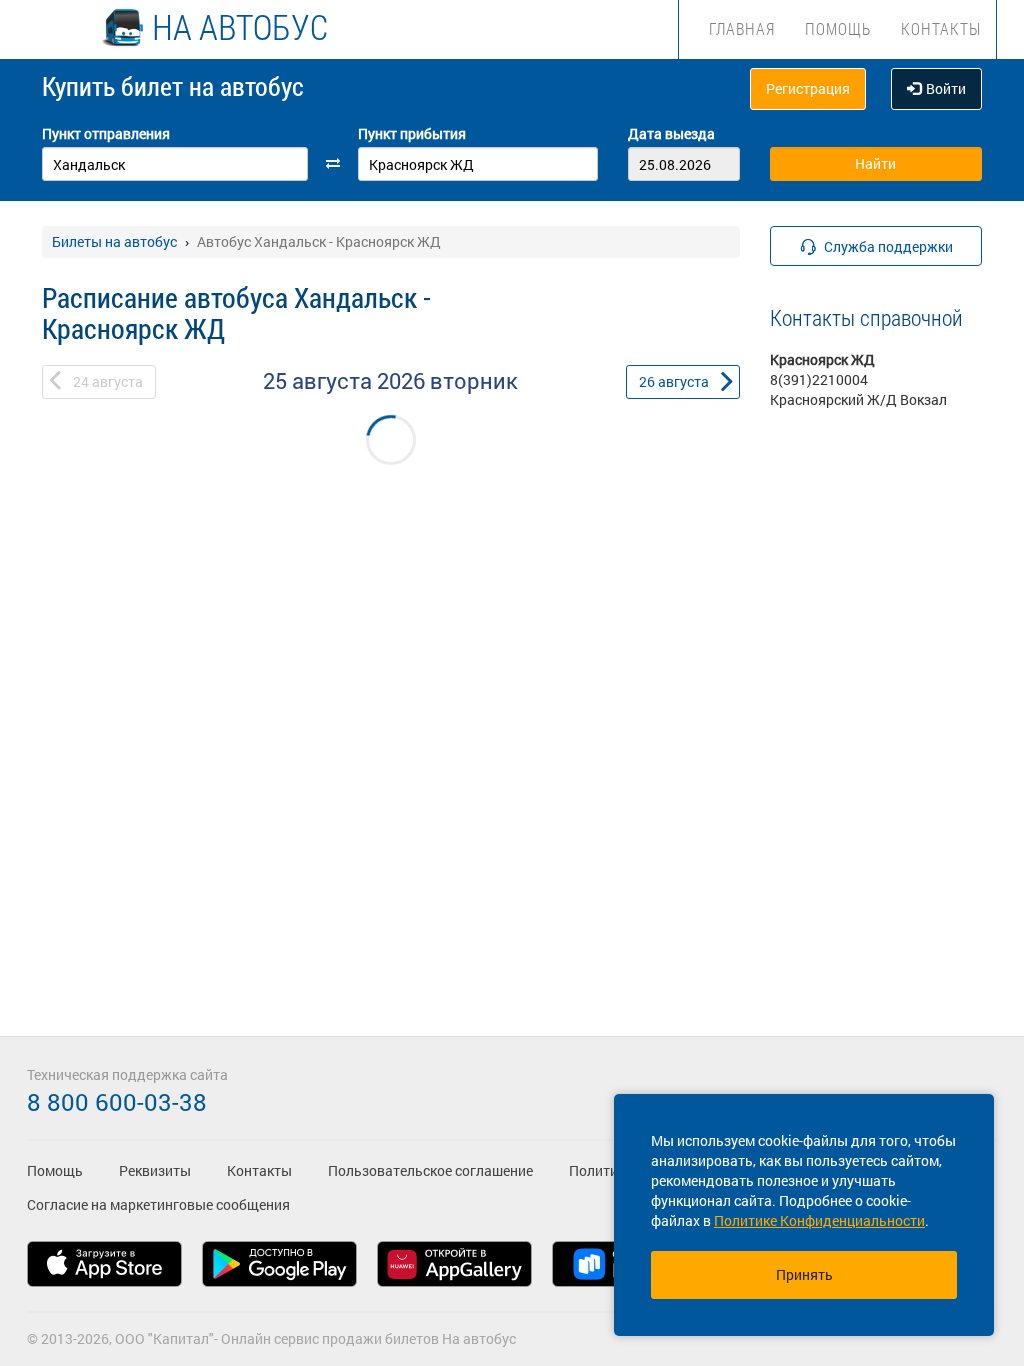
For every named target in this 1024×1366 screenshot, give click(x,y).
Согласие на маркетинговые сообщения (158, 1204)
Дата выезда (671, 133)
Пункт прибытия (412, 133)
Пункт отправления (106, 133)
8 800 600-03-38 (117, 1102)
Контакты (941, 28)
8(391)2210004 (819, 379)
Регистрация (808, 88)
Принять (804, 1274)
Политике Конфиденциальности (819, 1220)
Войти (946, 88)
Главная (742, 28)
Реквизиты (155, 1170)
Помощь (838, 28)
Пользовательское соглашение (430, 1170)
